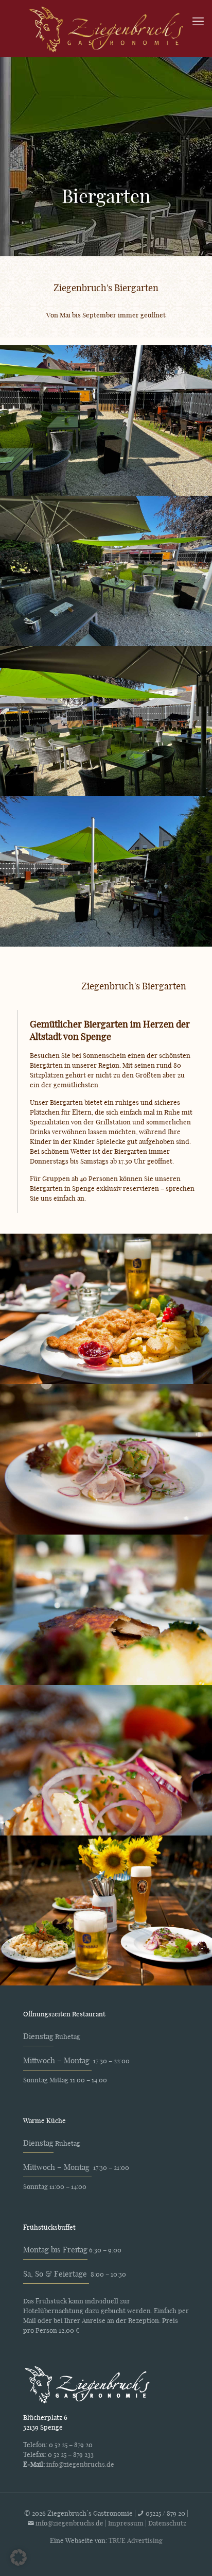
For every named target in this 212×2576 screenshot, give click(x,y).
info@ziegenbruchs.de (80, 2464)
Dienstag (38, 2036)
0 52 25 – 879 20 (71, 2444)
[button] (19, 2557)
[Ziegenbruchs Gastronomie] (106, 28)
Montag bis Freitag (55, 2249)
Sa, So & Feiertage (56, 2274)
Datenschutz (167, 2523)
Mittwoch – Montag (57, 2060)
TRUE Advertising (136, 2540)
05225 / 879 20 (166, 2513)
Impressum (126, 2523)
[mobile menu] (198, 21)
